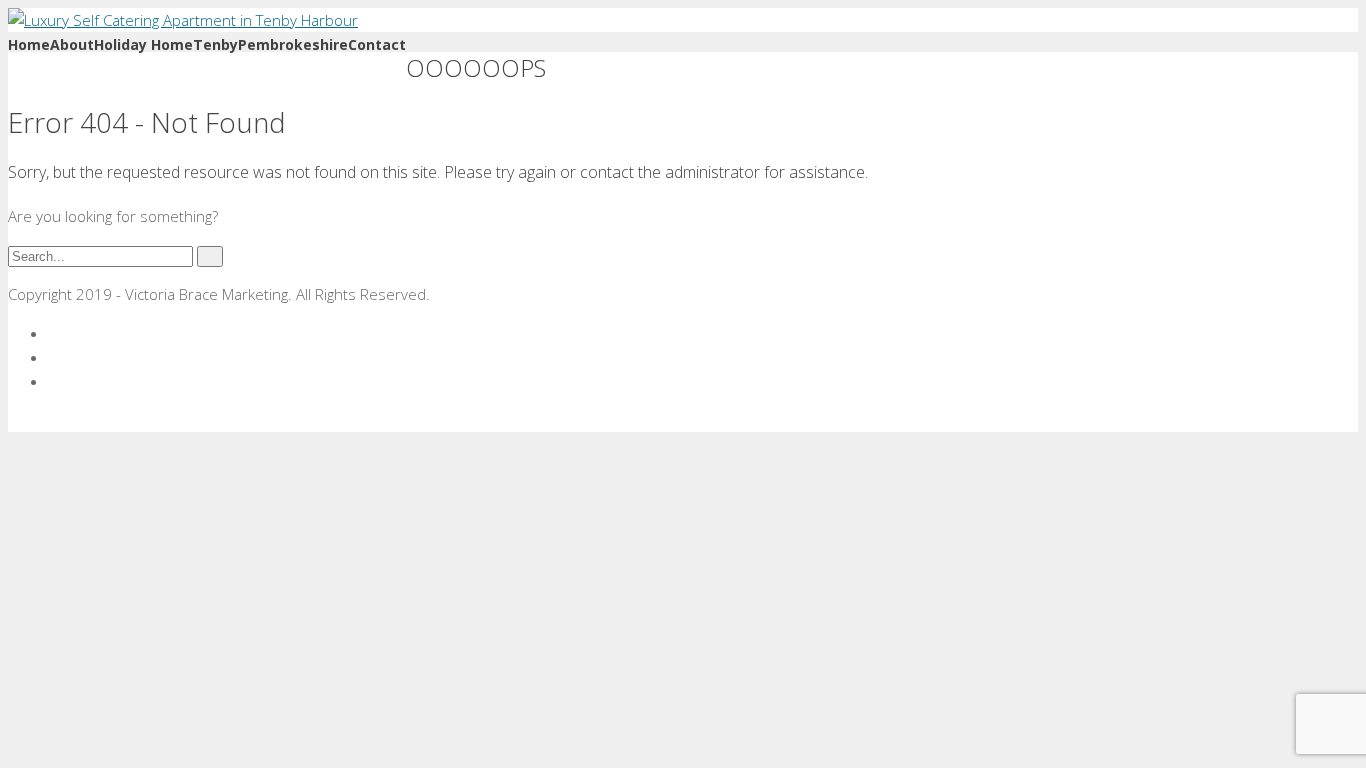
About (72, 44)
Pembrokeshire (293, 44)
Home (29, 44)
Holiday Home (143, 44)
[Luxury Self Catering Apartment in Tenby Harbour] (183, 20)
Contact (377, 44)
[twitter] (54, 357)
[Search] (210, 256)
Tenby (215, 44)
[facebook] (54, 333)
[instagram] (54, 381)
